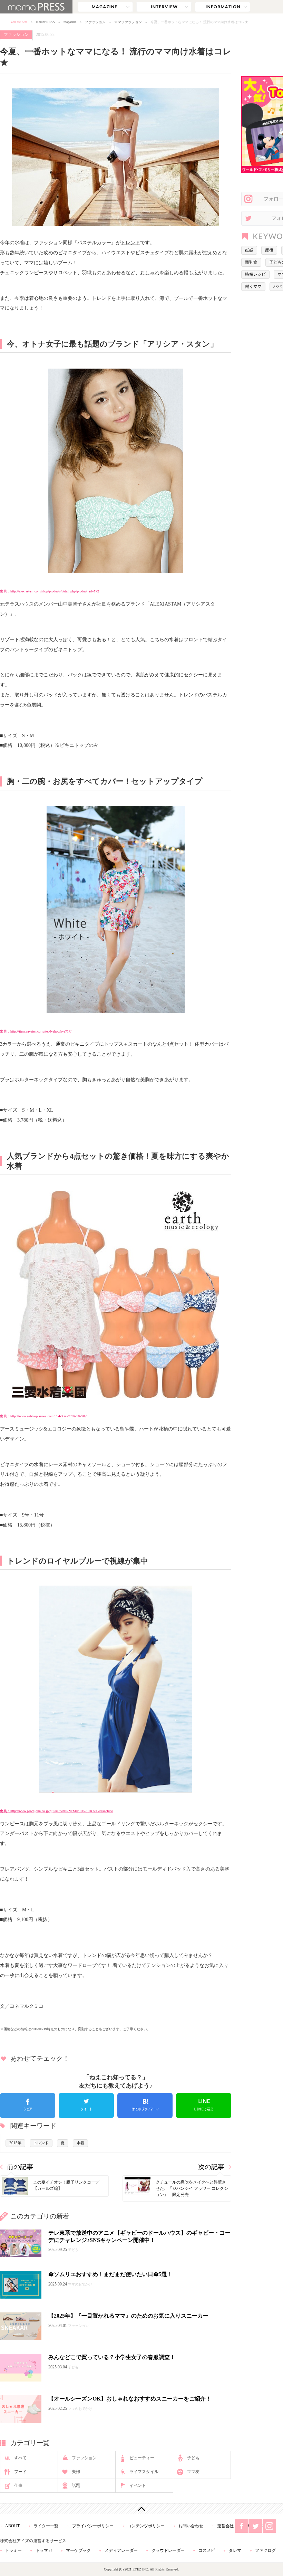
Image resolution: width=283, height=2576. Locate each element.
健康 (169, 675)
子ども (193, 2458)
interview (164, 7)
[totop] (141, 2509)
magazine (105, 7)
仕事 (18, 2485)
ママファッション (128, 22)
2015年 (15, 2143)
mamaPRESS (45, 22)
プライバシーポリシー (93, 2526)
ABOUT (12, 2526)
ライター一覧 (46, 2526)
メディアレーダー (121, 2550)
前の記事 (20, 2167)
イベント (138, 2485)
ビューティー (142, 2458)
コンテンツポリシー (146, 2526)
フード (20, 2472)
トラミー (13, 2550)
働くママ (253, 286)
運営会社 (225, 2526)
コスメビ (207, 2550)
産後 (269, 250)
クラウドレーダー (168, 2550)
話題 (76, 2485)
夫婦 (76, 2472)
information (223, 7)
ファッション (95, 22)
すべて (20, 2458)
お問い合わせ (191, 2526)
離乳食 (251, 262)
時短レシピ (255, 274)
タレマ (235, 2550)
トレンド (130, 243)
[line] (204, 2106)
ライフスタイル (144, 2472)
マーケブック (78, 2550)
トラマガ (44, 2550)
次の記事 (211, 2167)
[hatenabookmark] (145, 2106)
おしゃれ (150, 273)
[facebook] (28, 2106)
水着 (80, 2143)
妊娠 (249, 250)
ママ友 (193, 2472)
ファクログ (265, 2550)
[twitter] (86, 2106)
